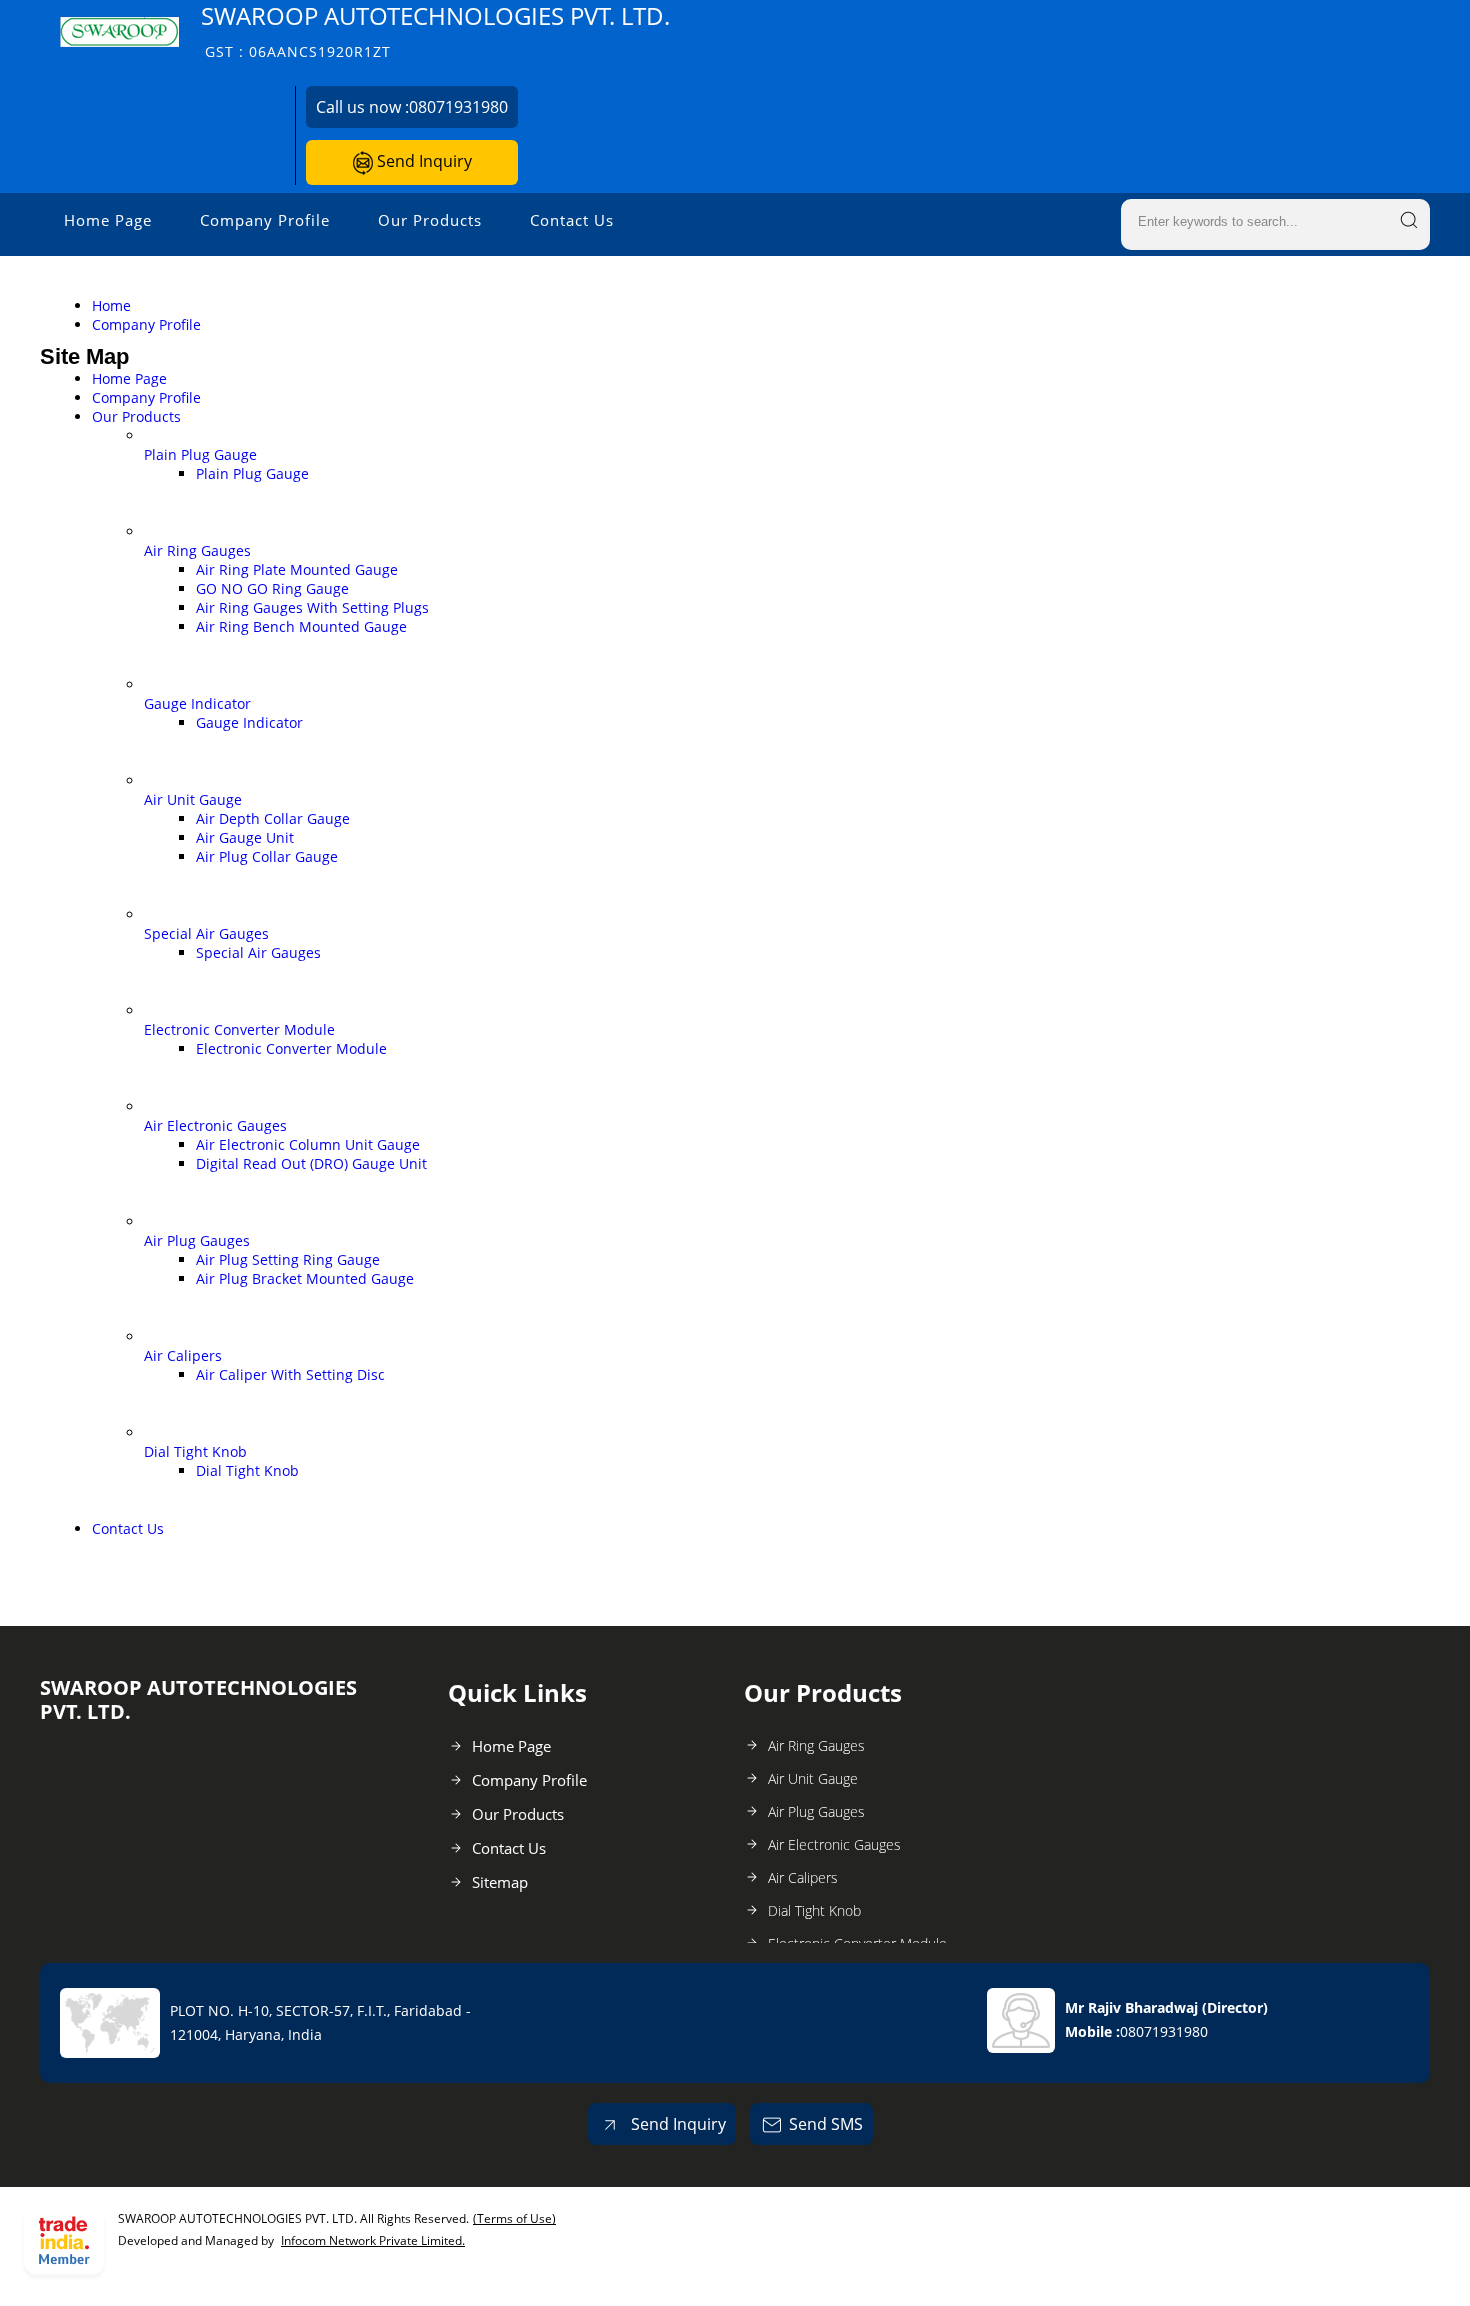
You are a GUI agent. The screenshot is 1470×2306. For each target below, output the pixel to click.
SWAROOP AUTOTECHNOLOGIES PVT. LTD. (435, 30)
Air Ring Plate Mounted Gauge (297, 569)
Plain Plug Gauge (200, 454)
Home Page (108, 220)
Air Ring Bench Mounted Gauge (301, 626)
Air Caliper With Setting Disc (290, 1374)
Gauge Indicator (197, 703)
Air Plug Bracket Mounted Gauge (305, 1278)
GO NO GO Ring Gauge (272, 588)
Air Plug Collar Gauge (267, 856)
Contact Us (572, 220)
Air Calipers (183, 1355)
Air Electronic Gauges (215, 1125)
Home (111, 305)
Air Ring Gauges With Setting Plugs (312, 607)
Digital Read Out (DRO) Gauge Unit (311, 1163)
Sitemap (500, 1882)
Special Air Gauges (206, 933)
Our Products (430, 220)
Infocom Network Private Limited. (373, 2240)
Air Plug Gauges (197, 1240)
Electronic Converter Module (239, 1029)
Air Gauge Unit (245, 837)
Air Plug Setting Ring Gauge (288, 1259)
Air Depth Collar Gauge (273, 818)
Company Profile (265, 220)
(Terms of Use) (514, 2218)
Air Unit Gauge (193, 799)
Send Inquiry (422, 161)
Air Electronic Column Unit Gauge (308, 1144)
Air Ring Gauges (197, 550)
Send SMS (826, 2124)
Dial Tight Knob (195, 1451)
